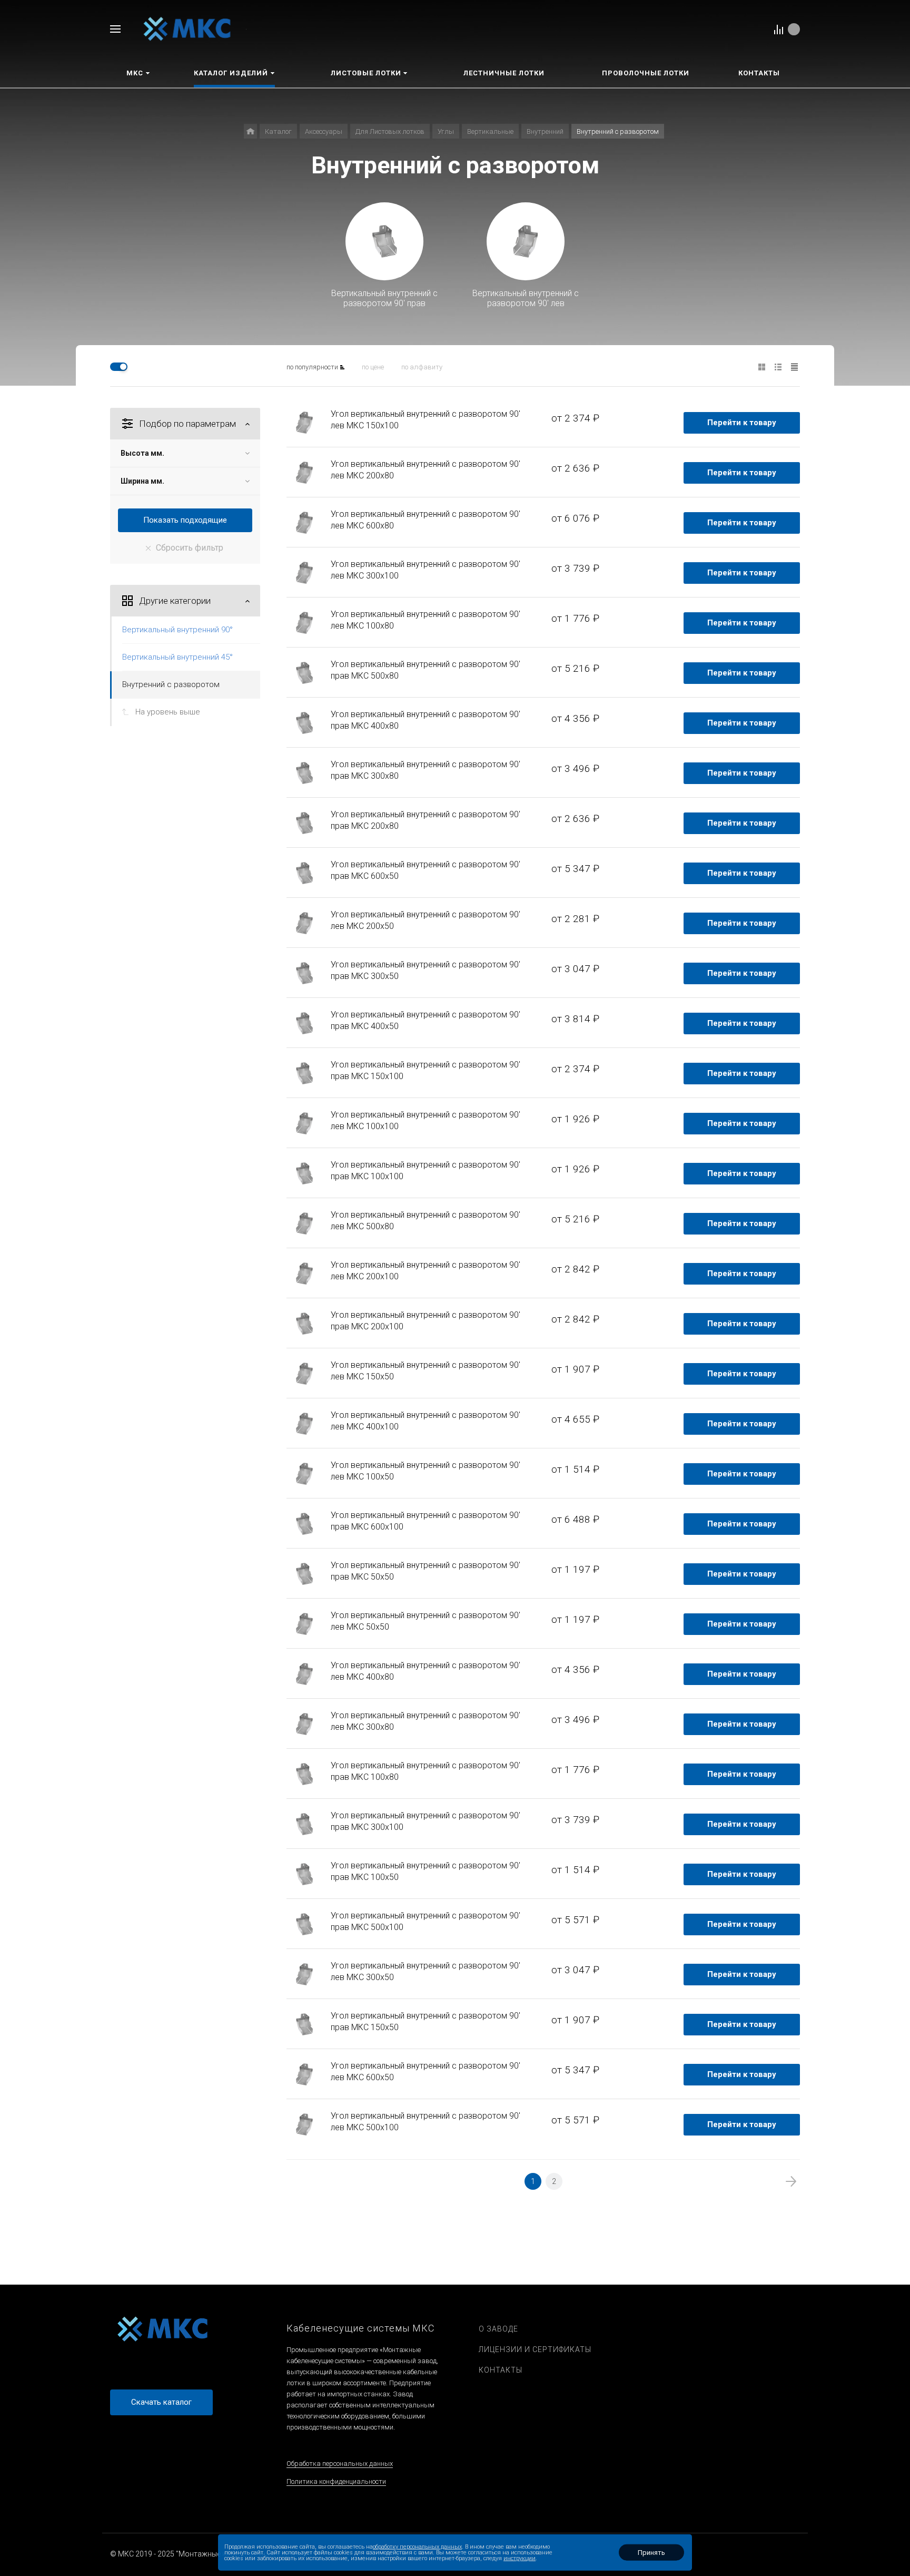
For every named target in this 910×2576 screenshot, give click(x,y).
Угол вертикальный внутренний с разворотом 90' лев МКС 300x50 (426, 1971)
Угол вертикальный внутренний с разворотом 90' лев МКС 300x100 (426, 570)
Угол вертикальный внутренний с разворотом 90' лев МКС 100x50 (426, 1471)
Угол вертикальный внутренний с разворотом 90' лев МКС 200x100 (426, 1271)
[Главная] (250, 131)
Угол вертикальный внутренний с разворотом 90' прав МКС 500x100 (426, 1921)
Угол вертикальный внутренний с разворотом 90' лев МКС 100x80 (426, 620)
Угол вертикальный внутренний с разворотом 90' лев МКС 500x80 (426, 1221)
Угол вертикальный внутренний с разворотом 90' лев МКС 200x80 (426, 470)
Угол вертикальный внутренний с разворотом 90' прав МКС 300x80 (426, 770)
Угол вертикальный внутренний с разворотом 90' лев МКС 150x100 (426, 420)
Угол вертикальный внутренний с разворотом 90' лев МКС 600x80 (426, 520)
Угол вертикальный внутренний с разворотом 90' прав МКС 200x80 (426, 820)
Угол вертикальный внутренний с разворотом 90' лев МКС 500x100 (426, 2122)
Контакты (501, 2370)
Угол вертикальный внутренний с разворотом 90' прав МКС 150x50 (426, 2021)
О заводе (498, 2329)
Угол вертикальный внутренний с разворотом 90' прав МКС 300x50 (426, 970)
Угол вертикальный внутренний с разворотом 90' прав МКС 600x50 (426, 870)
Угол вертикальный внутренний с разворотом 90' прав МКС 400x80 (426, 720)
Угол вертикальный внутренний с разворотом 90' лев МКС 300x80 (426, 1721)
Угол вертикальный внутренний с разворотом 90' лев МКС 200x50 (426, 920)
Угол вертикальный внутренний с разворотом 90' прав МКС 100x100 (426, 1171)
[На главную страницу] (187, 28)
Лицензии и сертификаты (535, 2349)
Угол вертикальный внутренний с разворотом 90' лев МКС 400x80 (426, 1671)
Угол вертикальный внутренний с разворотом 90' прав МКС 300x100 (426, 1821)
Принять (651, 2553)
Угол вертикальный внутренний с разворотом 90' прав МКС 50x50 (426, 1571)
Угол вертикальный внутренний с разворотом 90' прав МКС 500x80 (426, 670)
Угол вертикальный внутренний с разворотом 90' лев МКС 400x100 (426, 1421)
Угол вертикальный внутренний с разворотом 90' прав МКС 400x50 (426, 1020)
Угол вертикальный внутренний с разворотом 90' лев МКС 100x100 (426, 1120)
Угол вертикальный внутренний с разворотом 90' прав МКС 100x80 (426, 1771)
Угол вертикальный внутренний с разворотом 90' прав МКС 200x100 (426, 1321)
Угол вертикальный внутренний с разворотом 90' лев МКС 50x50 (426, 1621)
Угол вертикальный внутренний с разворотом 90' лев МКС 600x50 (426, 2071)
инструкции (520, 2558)
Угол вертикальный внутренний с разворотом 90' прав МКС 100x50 (426, 1871)
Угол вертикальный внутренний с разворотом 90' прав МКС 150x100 (426, 1070)
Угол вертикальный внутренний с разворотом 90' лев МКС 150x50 (426, 1371)
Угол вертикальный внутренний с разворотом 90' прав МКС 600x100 (426, 1521)
